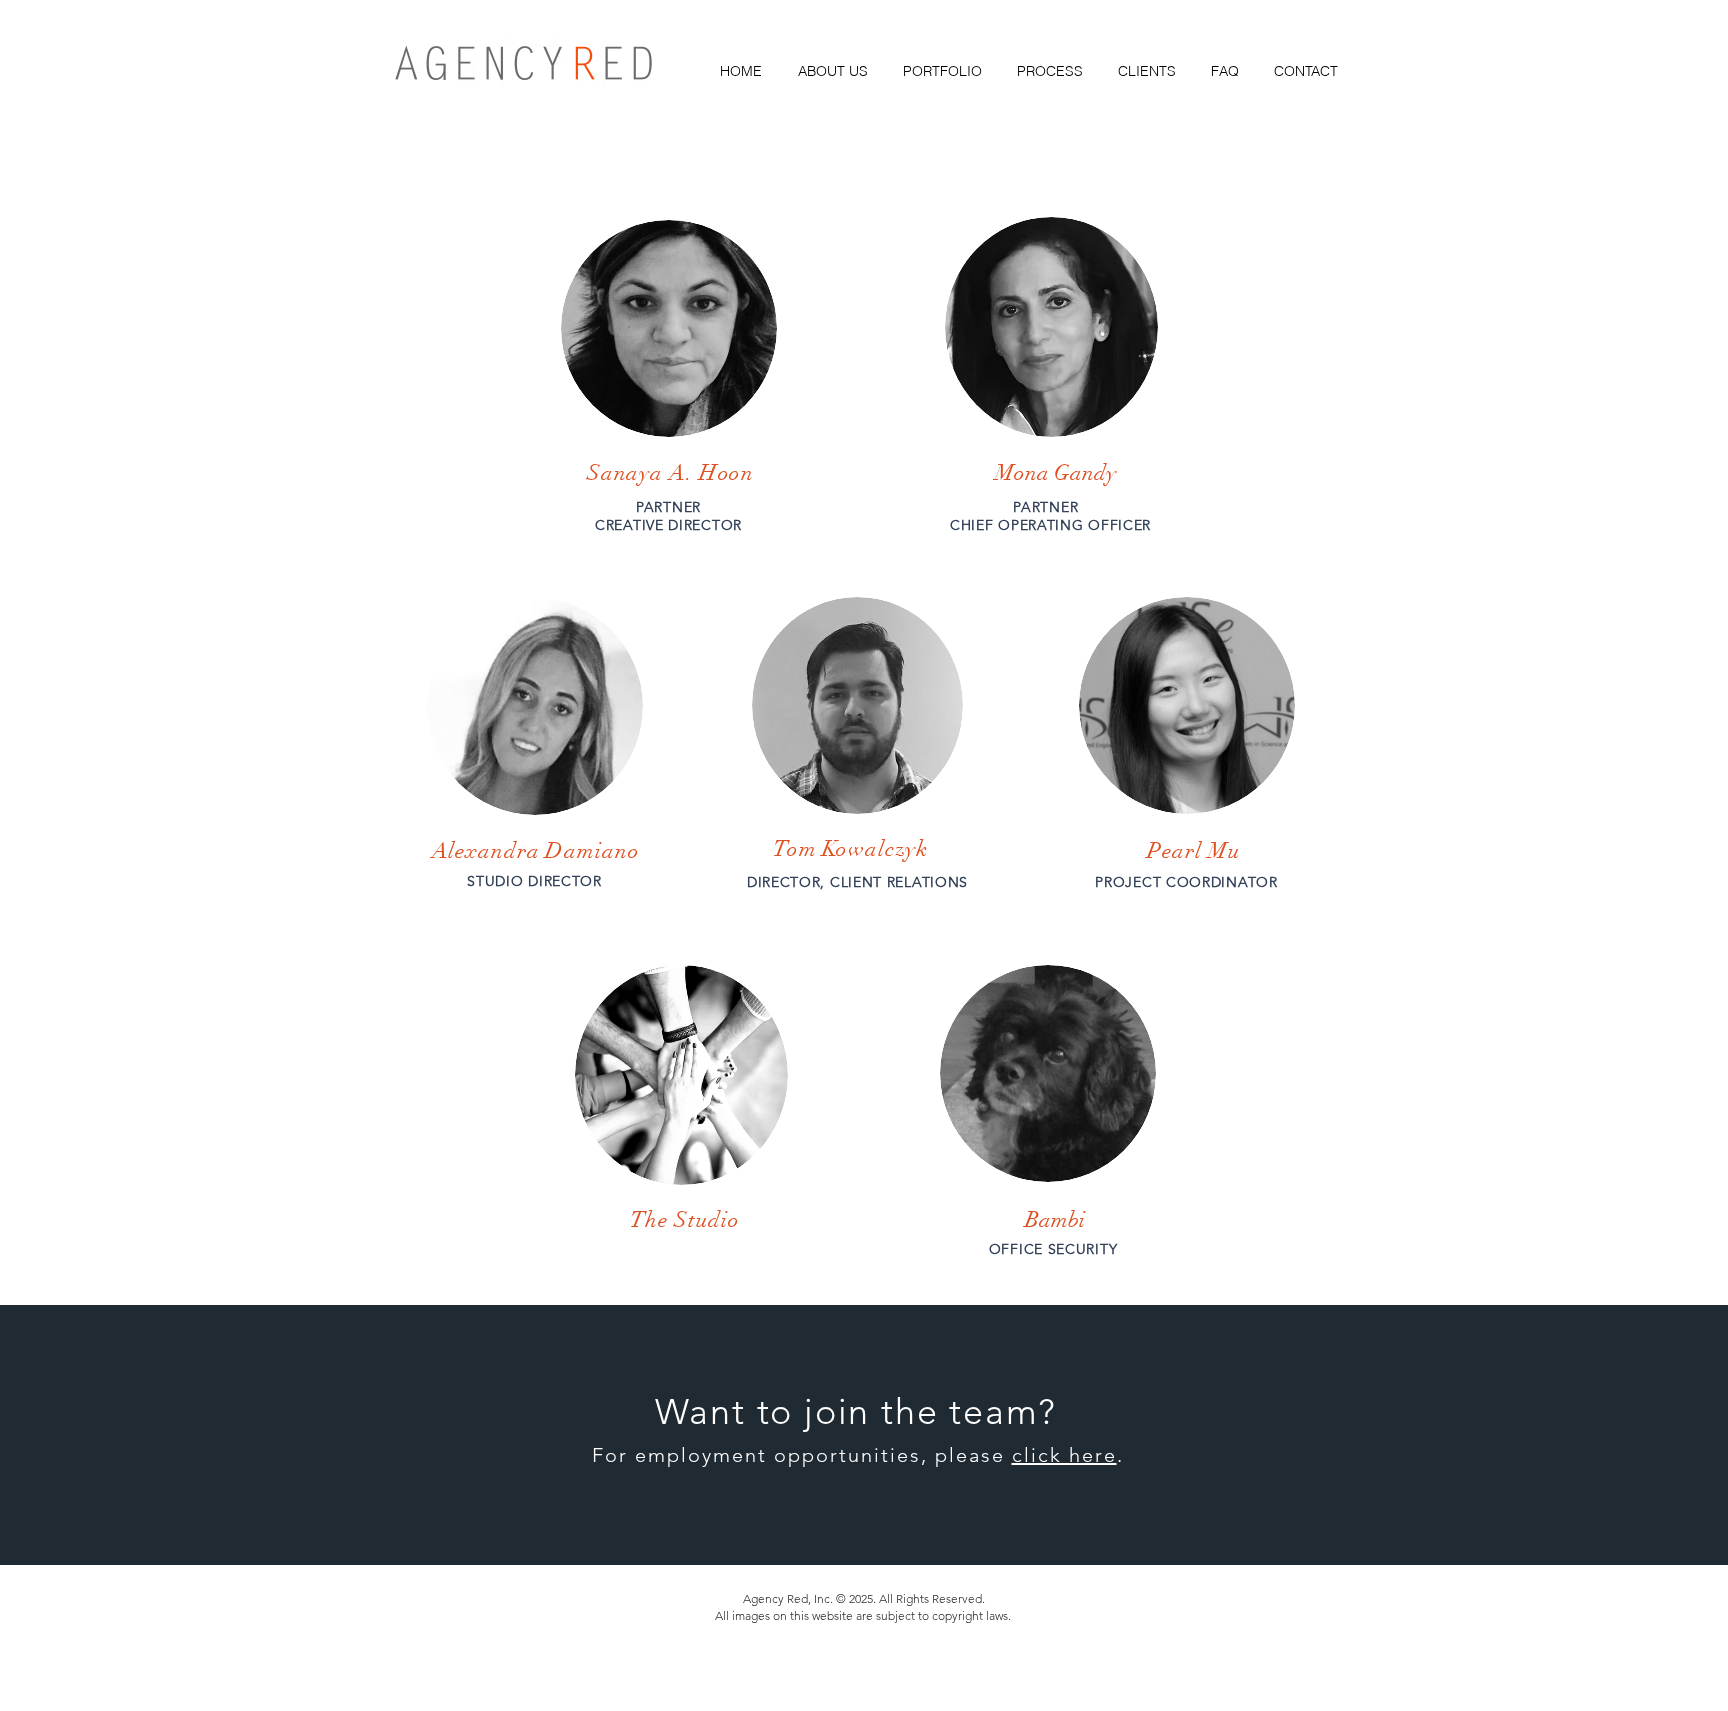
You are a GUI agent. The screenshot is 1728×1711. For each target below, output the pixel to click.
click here (1064, 1455)
